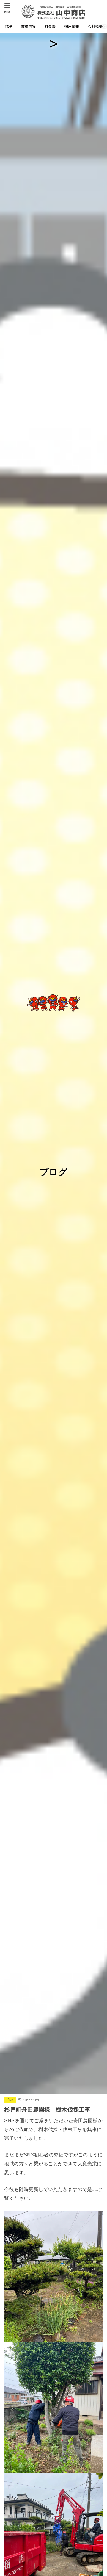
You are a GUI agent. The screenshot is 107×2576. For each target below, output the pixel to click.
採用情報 (72, 26)
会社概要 (95, 26)
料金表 (50, 26)
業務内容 (28, 26)
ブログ (10, 2100)
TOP (8, 26)
